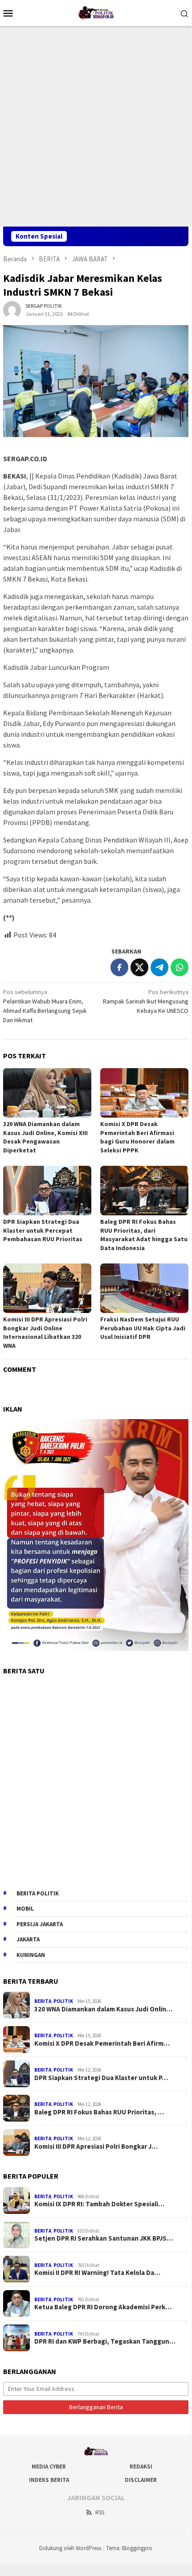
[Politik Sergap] (96, 12)
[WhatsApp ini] (180, 967)
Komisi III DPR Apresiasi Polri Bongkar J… (96, 2147)
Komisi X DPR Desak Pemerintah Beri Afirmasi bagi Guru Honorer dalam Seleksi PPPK (137, 1137)
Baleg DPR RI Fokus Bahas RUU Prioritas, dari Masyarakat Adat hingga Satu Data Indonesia (144, 1235)
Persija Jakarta (40, 1924)
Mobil (25, 1909)
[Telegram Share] (159, 967)
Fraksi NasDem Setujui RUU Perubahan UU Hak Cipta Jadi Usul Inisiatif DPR (143, 1328)
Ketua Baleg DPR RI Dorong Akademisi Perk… (103, 2307)
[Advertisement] (96, 126)
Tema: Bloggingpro (129, 2548)
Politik (63, 2001)
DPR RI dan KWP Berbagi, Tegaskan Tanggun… (105, 2341)
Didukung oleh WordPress (70, 2548)
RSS (100, 2512)
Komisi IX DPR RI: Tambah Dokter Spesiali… (99, 2204)
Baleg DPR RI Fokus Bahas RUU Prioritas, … (99, 2112)
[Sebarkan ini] (119, 967)
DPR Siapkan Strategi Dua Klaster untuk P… (101, 2078)
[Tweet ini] (139, 967)
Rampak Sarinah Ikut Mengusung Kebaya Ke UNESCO (146, 1001)
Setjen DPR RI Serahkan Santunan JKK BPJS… (104, 2238)
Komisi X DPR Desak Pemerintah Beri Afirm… (102, 2043)
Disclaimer (141, 2480)
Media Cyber (49, 2467)
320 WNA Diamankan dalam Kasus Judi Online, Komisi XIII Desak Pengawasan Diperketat (45, 1137)
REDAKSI (141, 2467)
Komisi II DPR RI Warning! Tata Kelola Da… (97, 2273)
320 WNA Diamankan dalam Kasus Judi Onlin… (103, 2009)
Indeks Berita (49, 2480)
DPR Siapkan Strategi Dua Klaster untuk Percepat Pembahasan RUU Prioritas (43, 1230)
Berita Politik (38, 1893)
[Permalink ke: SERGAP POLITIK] (12, 309)
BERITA (43, 2001)
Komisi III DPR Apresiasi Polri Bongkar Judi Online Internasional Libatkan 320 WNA (45, 1332)
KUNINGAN (31, 1955)
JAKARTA (28, 1939)
